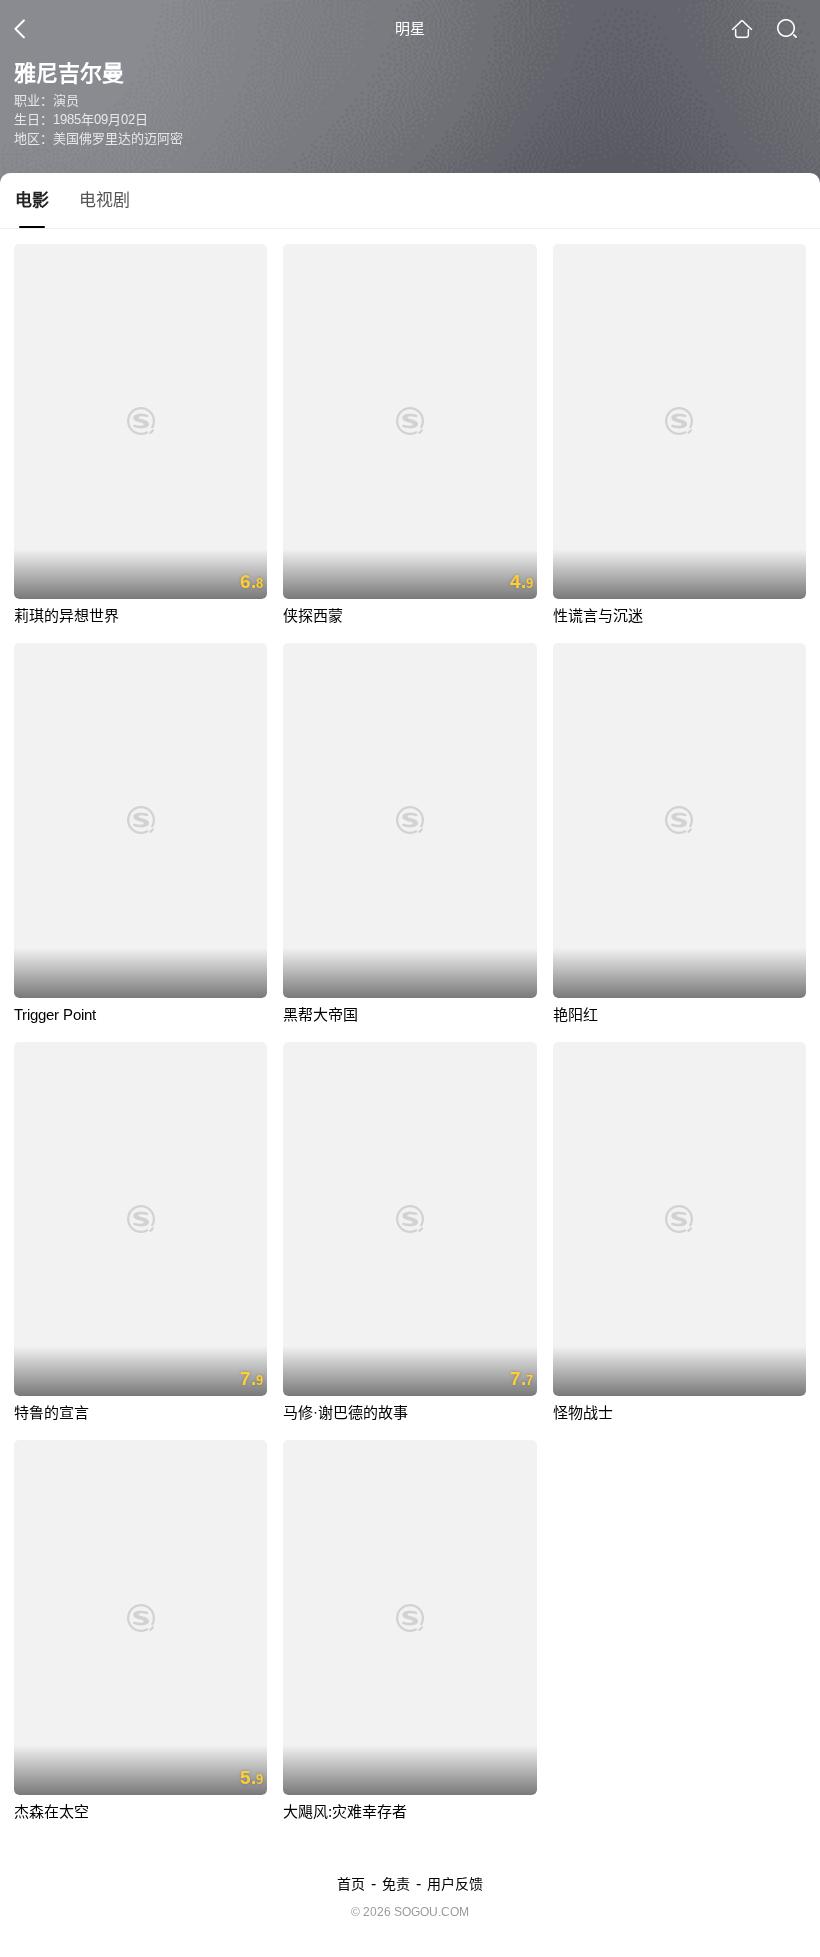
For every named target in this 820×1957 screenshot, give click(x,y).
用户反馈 (455, 1884)
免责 (396, 1884)
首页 (351, 1884)
